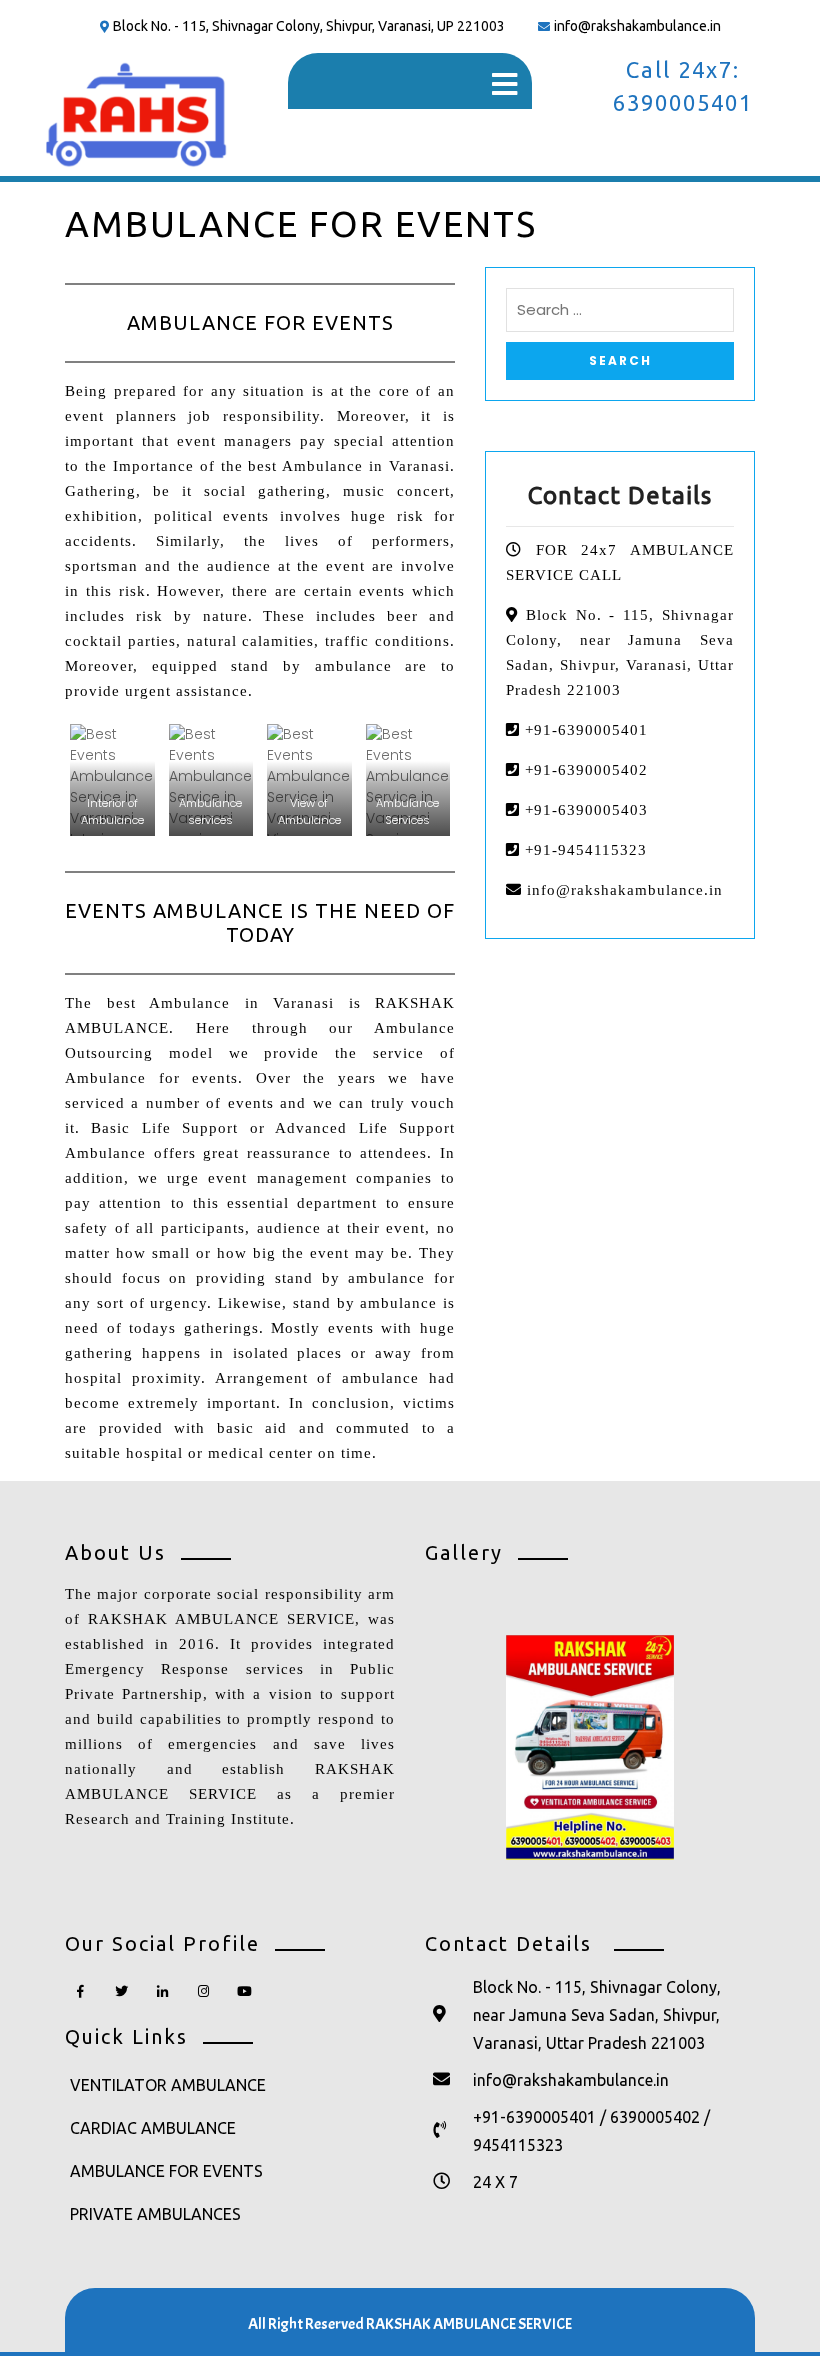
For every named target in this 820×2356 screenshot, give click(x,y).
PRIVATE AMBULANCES (155, 2214)
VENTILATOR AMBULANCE (168, 2085)
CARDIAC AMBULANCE (153, 2128)
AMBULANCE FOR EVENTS (166, 2171)
